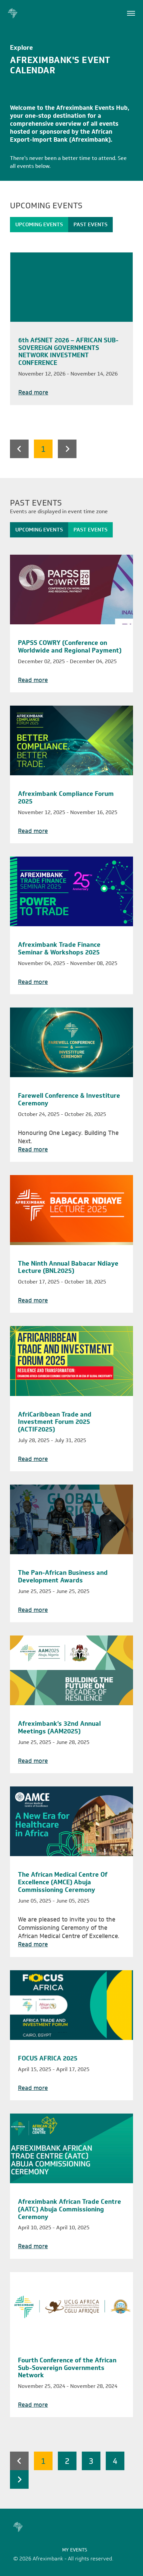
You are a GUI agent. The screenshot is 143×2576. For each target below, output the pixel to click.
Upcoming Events (39, 224)
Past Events (90, 224)
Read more (33, 393)
